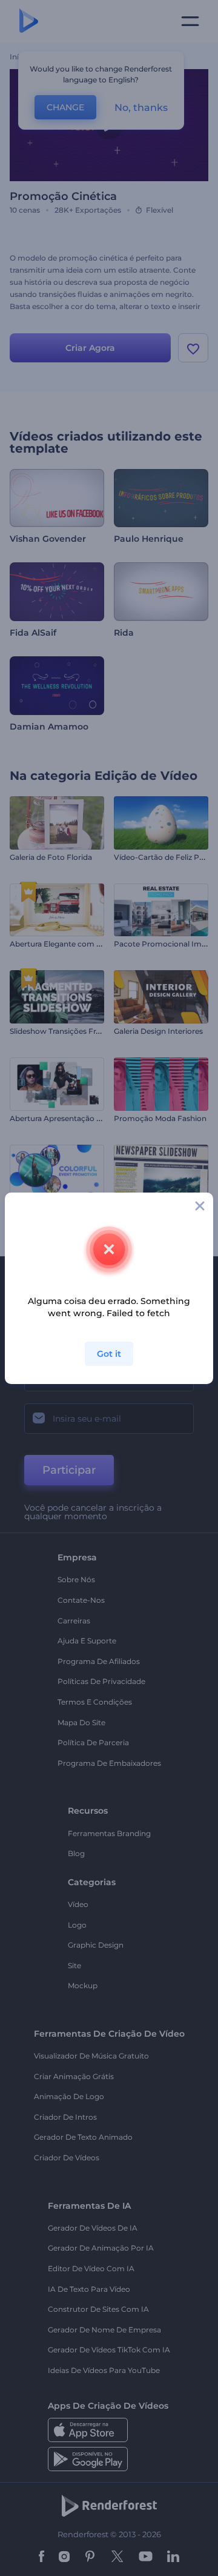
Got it (109, 1354)
